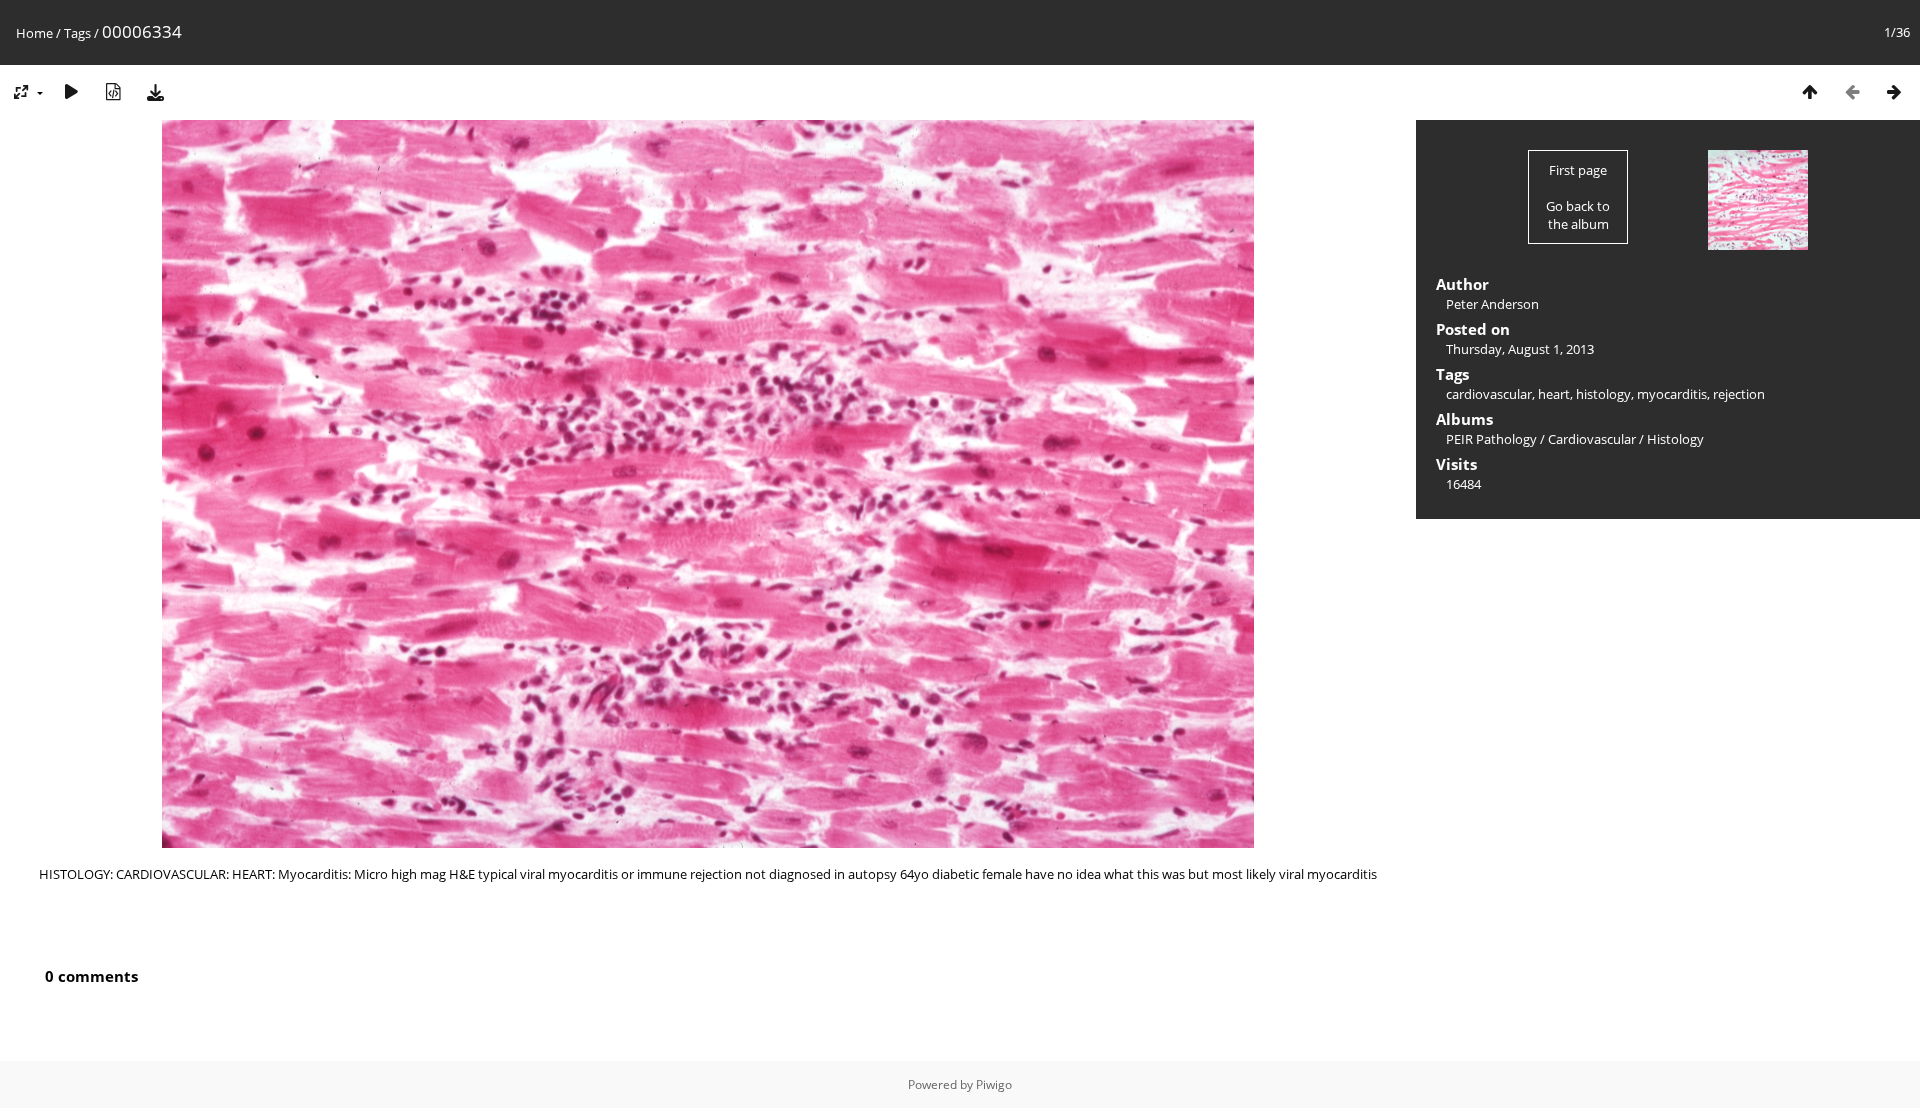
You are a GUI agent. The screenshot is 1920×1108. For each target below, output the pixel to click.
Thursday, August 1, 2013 (1520, 349)
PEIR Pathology (1491, 439)
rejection (1739, 394)
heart (1554, 394)
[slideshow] (71, 91)
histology (1603, 394)
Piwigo (994, 1084)
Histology (1675, 439)
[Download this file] (155, 91)
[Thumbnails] (1810, 91)
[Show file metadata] (113, 91)
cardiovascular (1489, 394)
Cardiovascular (1592, 439)
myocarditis (1672, 394)
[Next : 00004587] (1894, 91)
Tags (77, 33)
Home (34, 33)
